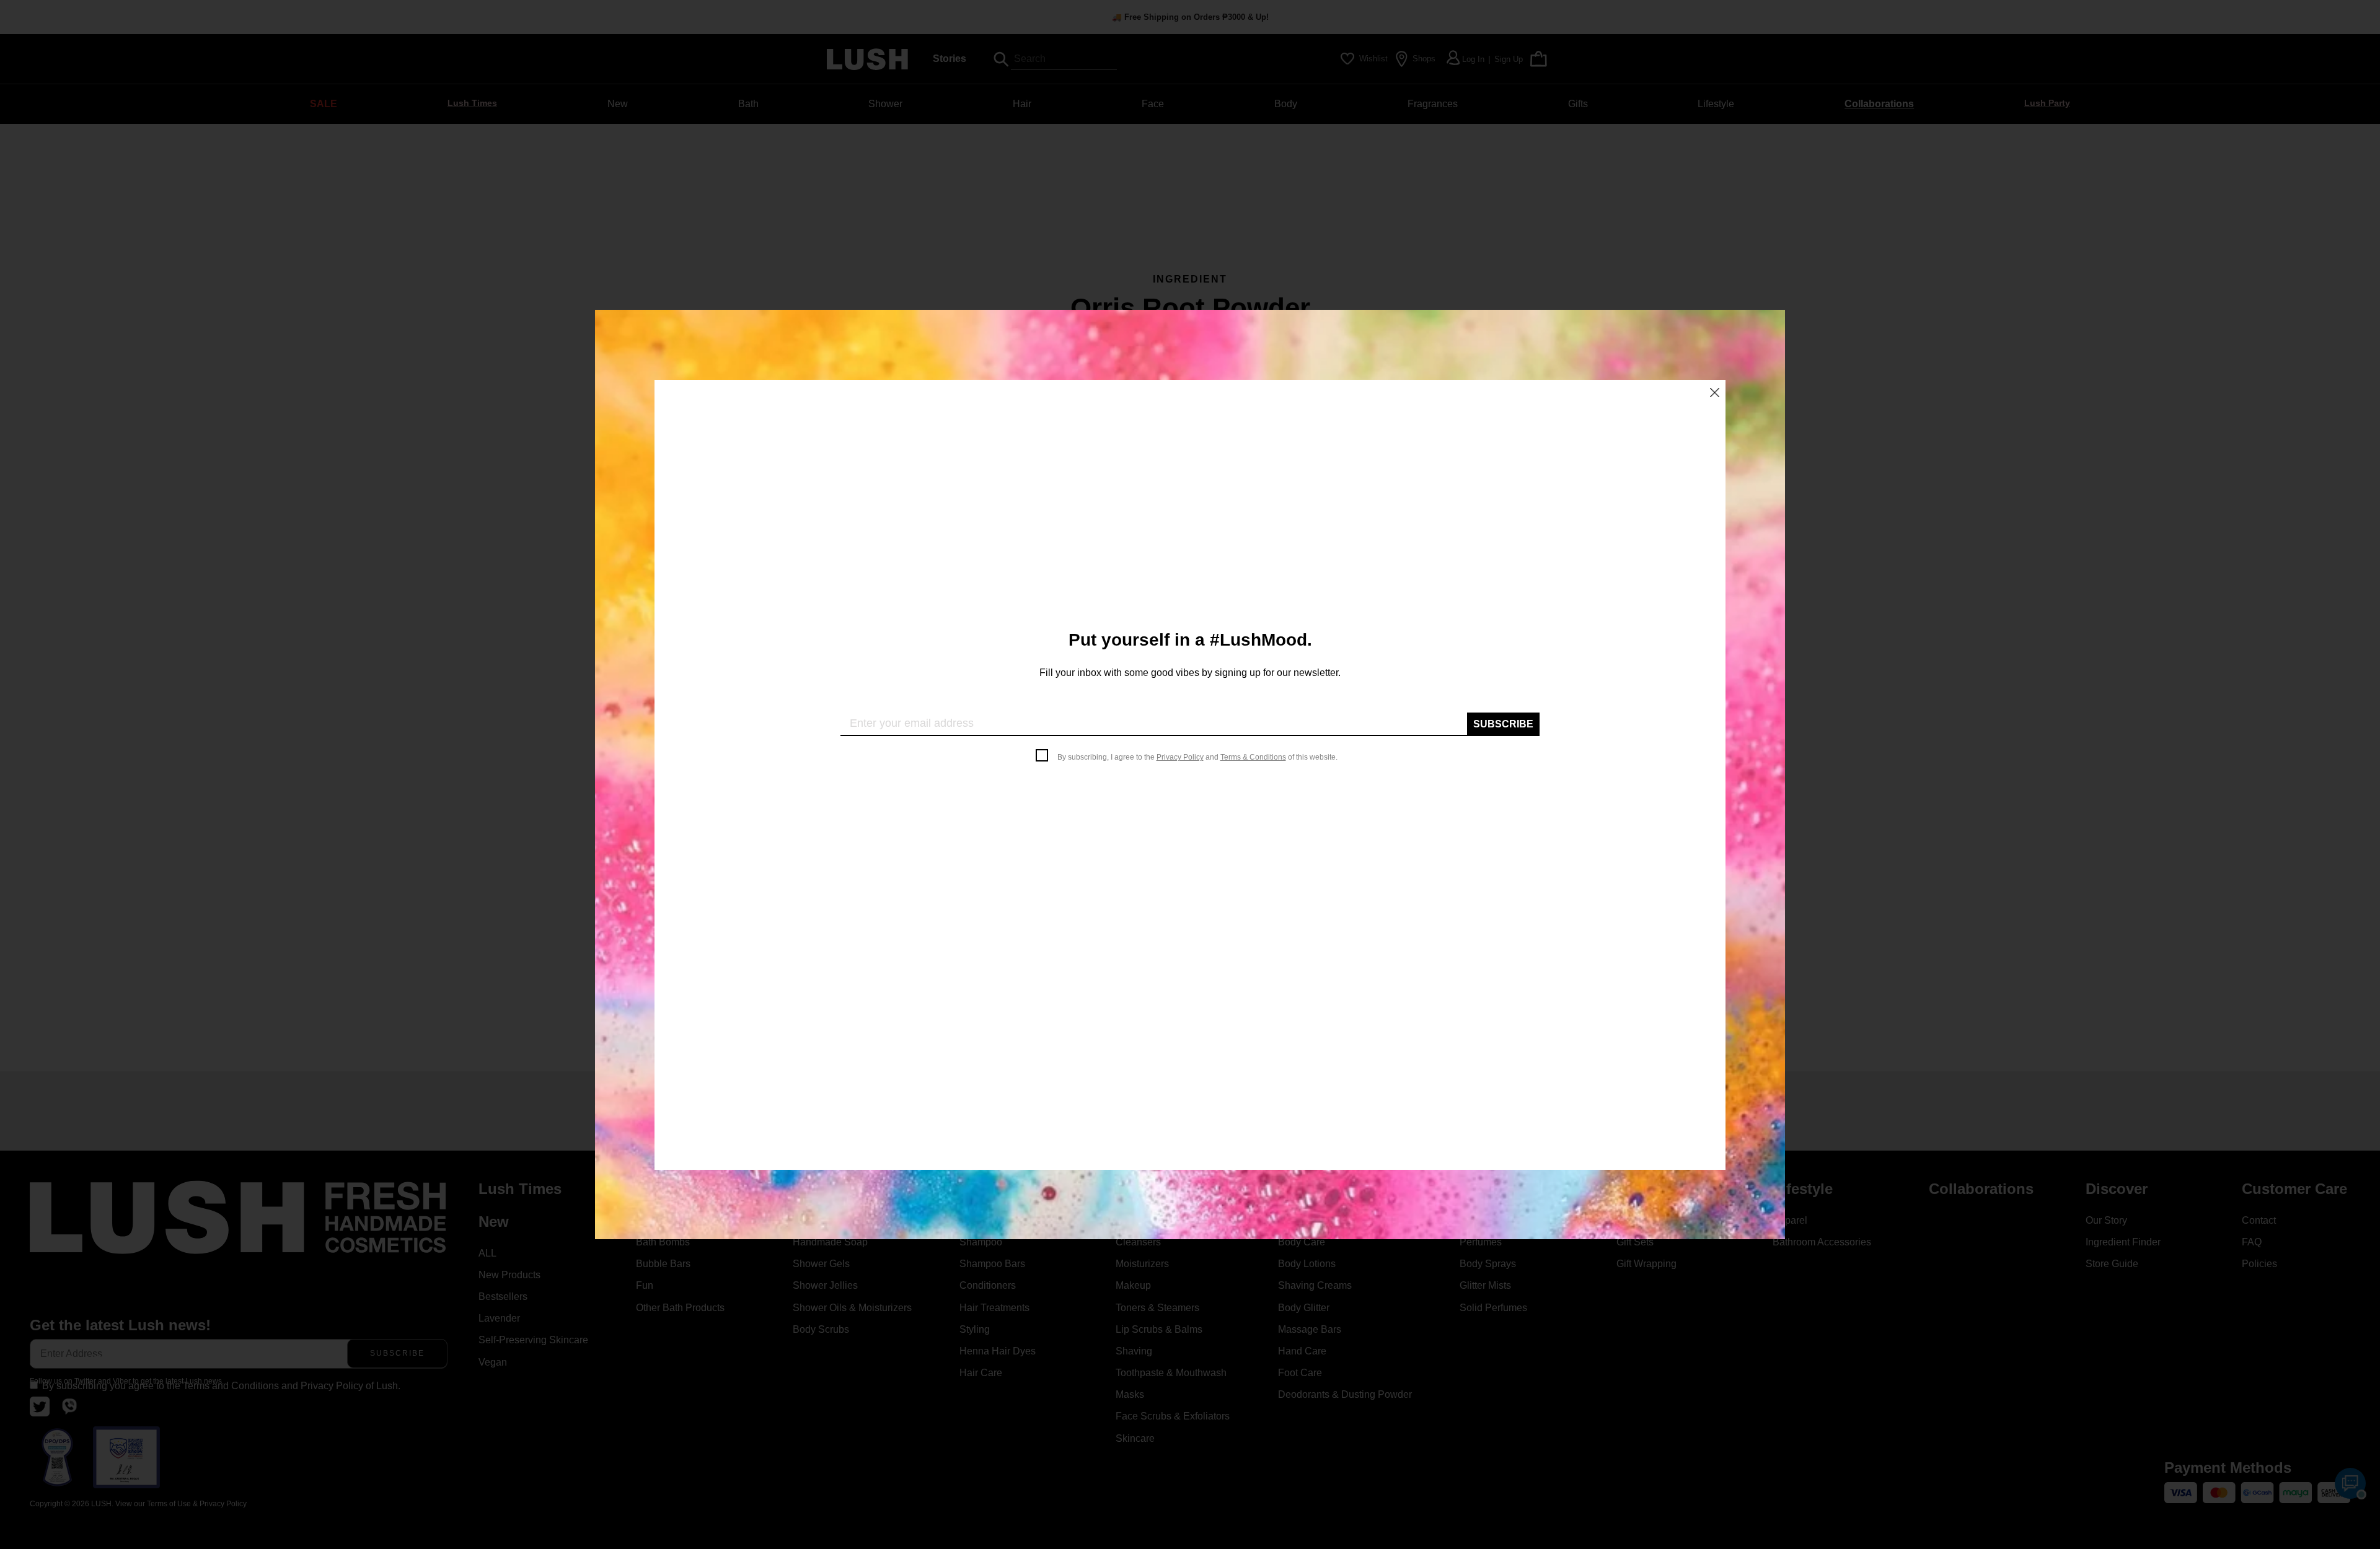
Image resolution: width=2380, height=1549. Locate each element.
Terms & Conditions (1253, 757)
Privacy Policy (1180, 757)
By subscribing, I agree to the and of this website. (1197, 757)
